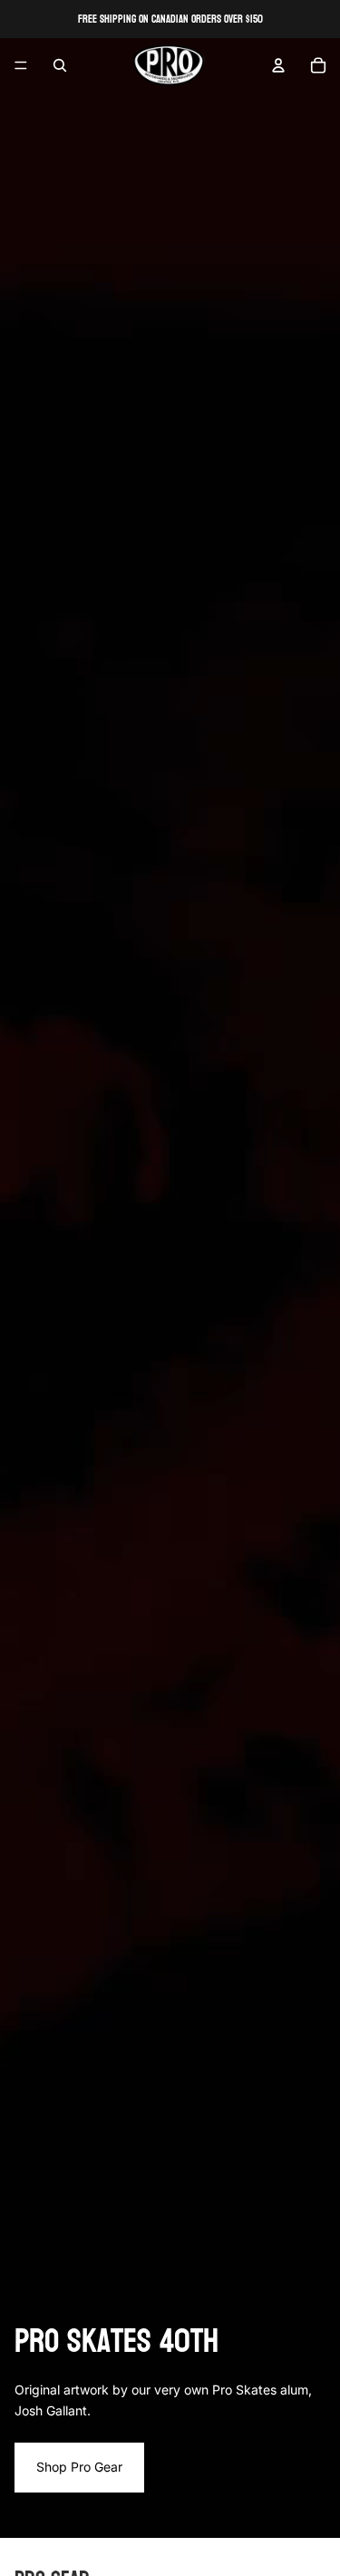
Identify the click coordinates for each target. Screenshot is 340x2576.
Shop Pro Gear (79, 2467)
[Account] (278, 65)
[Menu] (21, 65)
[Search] (60, 65)
